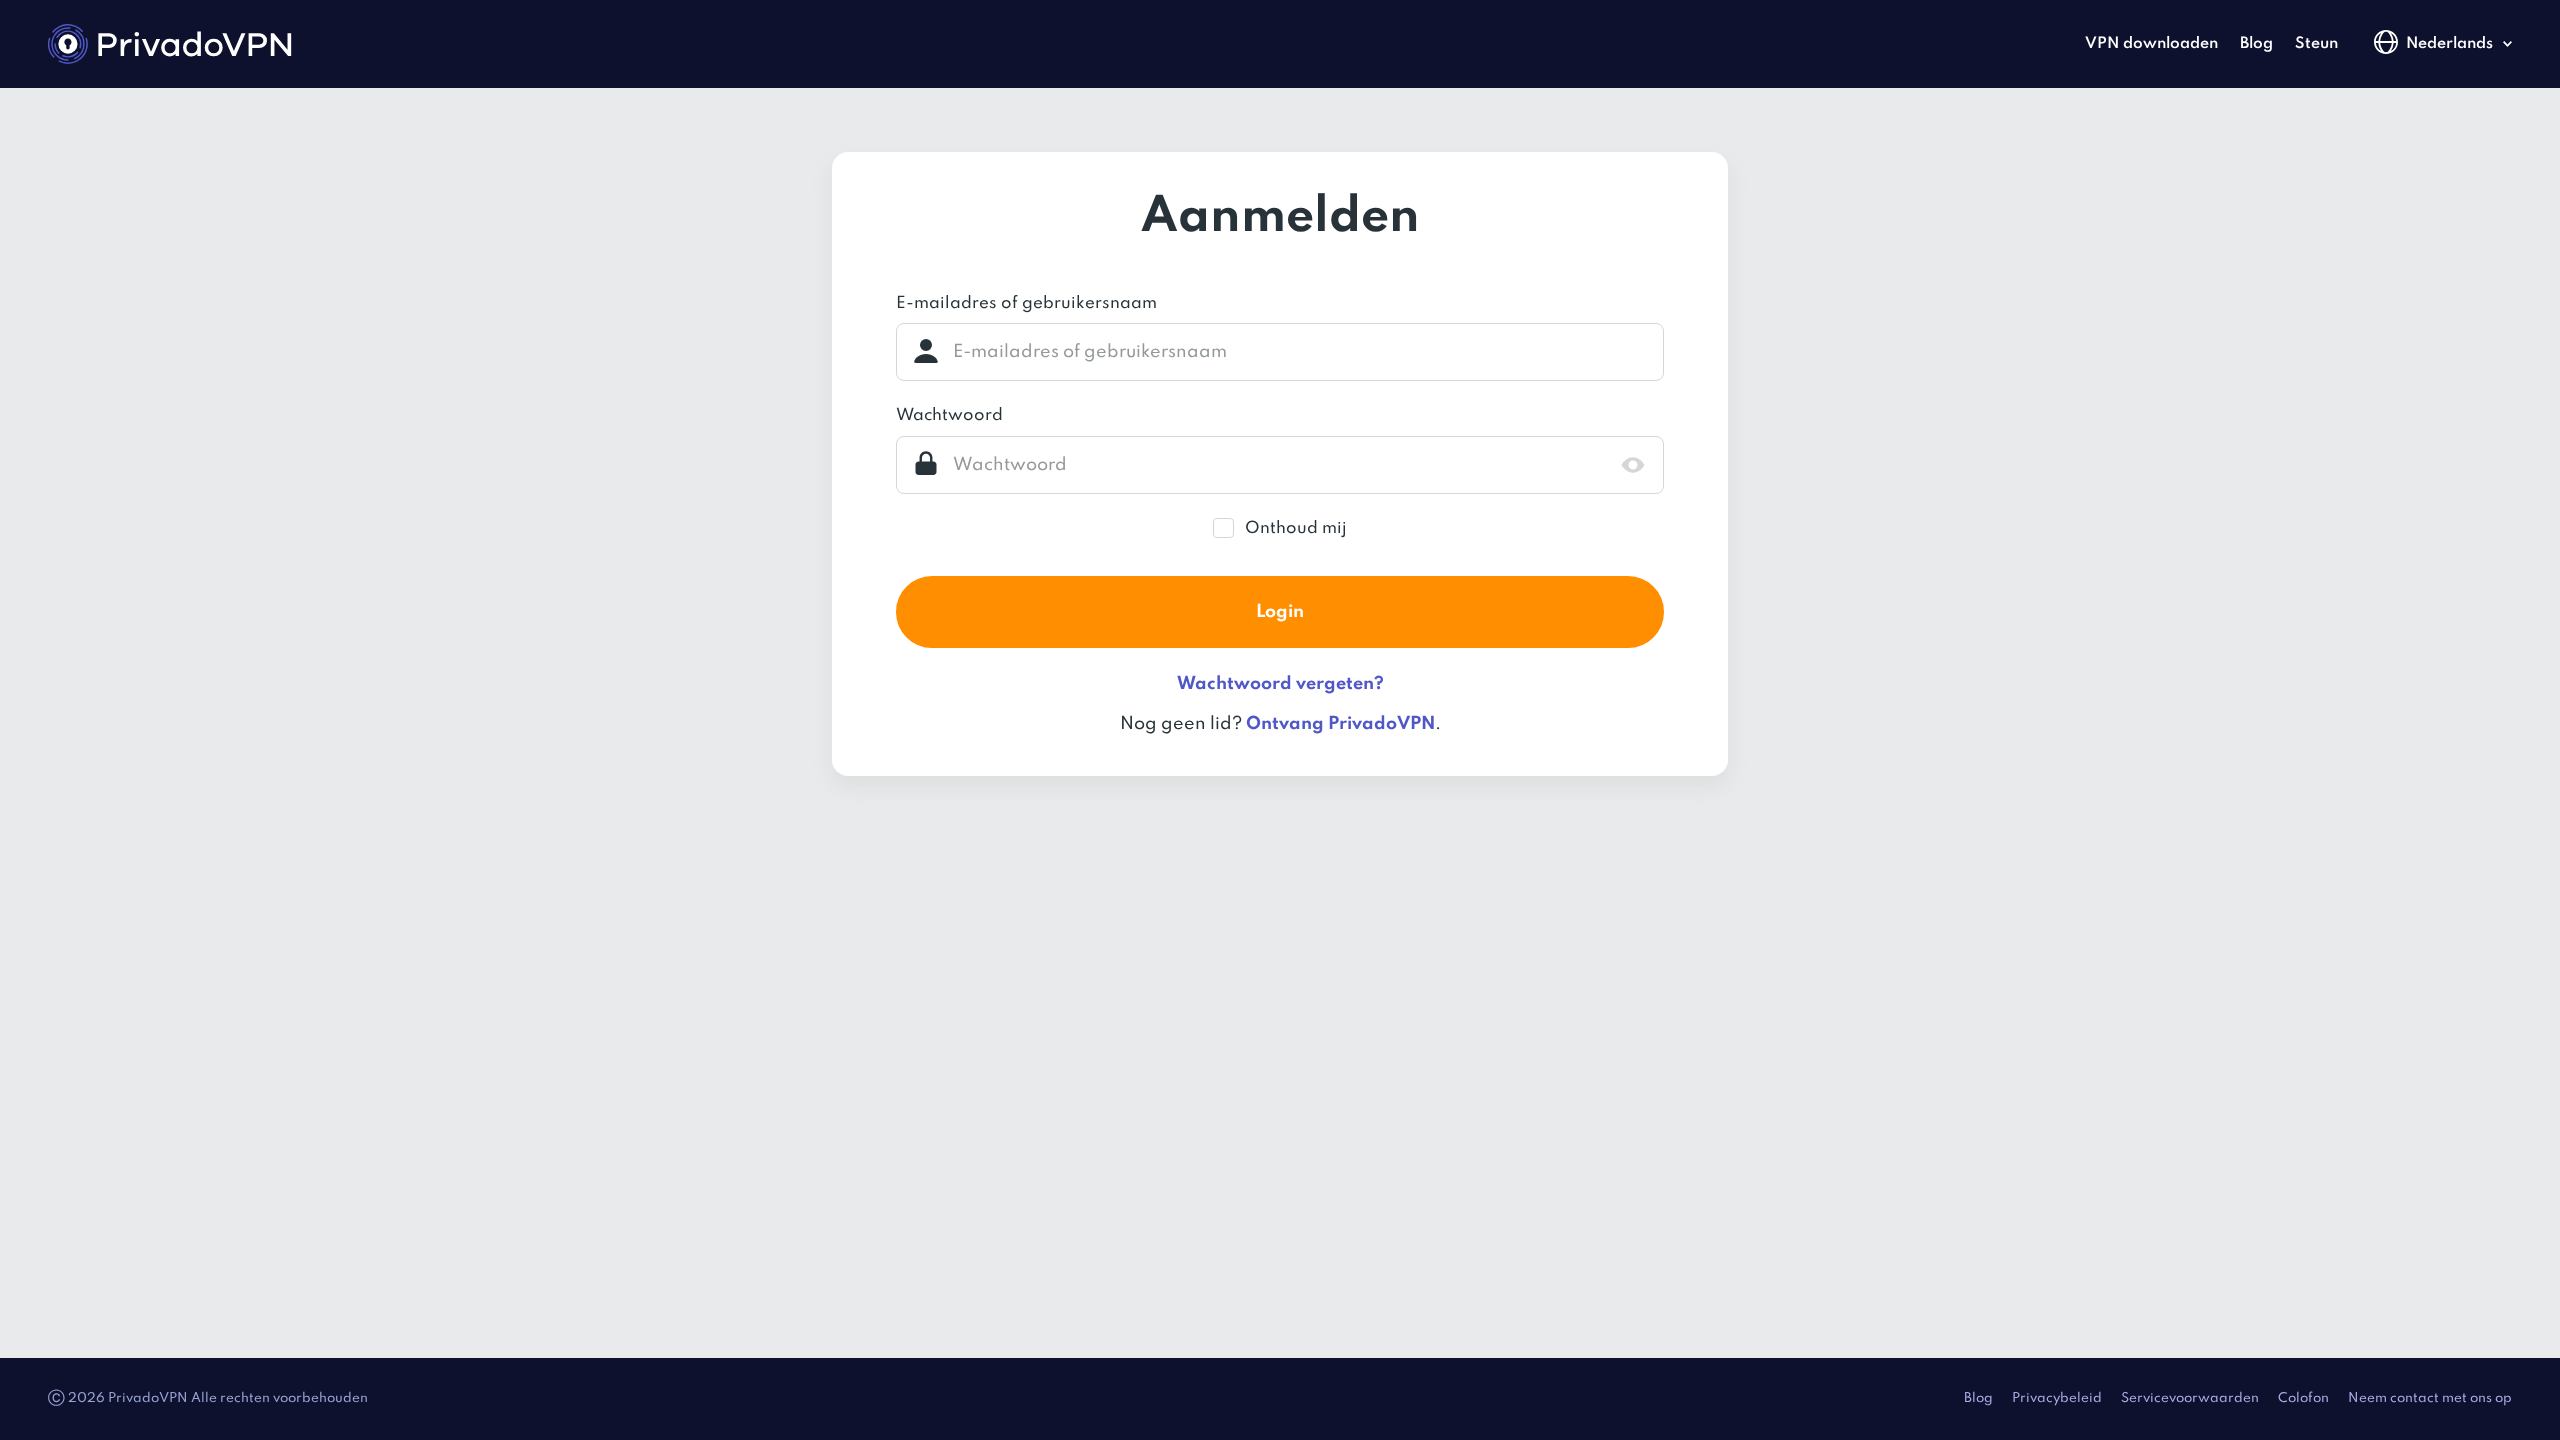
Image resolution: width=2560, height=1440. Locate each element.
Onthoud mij (1296, 528)
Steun (2316, 44)
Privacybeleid (2057, 1398)
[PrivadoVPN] (170, 44)
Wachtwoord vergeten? (1280, 684)
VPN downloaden (2151, 44)
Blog (2256, 44)
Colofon (2303, 1398)
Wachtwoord (949, 415)
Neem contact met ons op (2430, 1398)
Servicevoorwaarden (2190, 1398)
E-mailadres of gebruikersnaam (1026, 303)
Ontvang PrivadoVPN (1340, 724)
